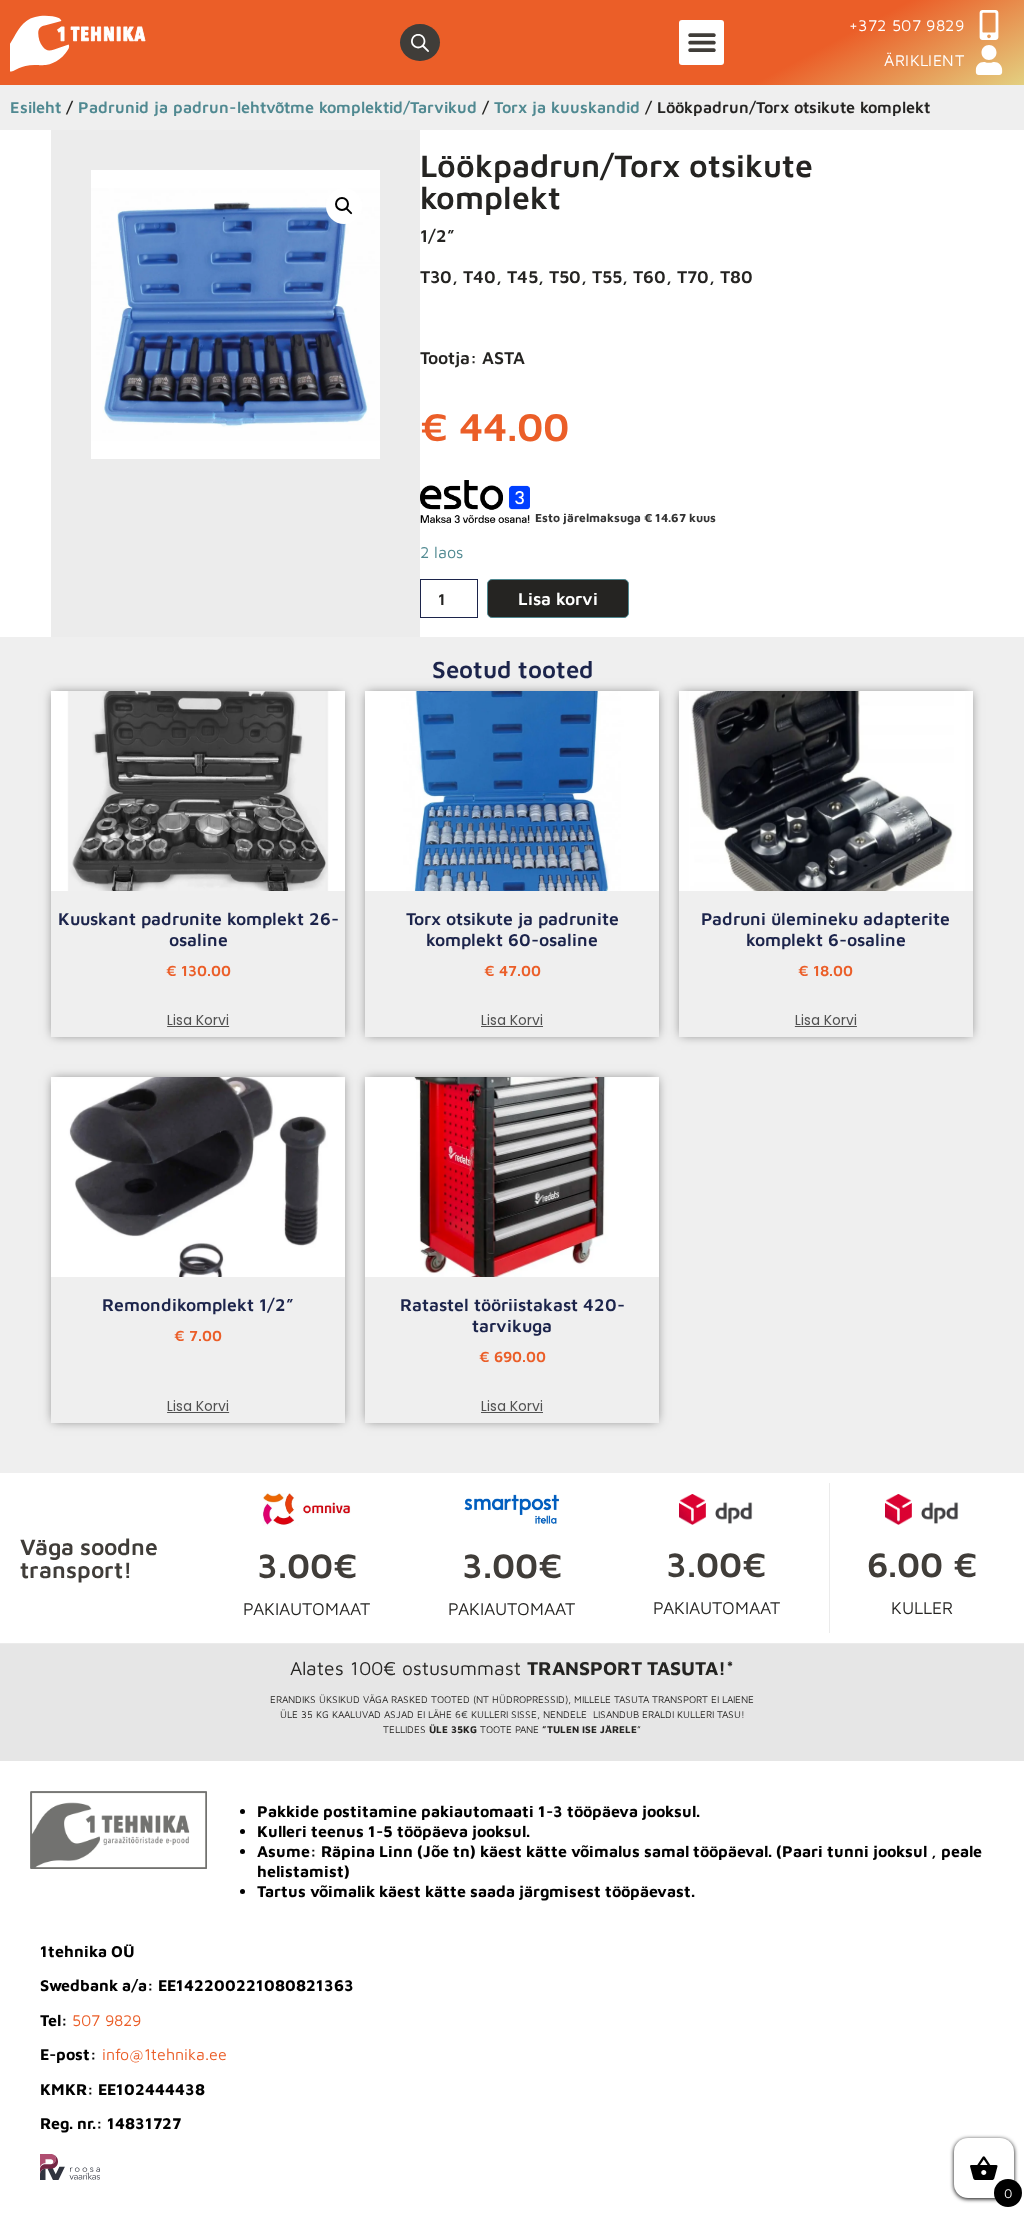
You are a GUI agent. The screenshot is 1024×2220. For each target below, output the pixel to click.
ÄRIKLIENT (924, 60)
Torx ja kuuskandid (567, 106)
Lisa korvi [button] (198, 1020)
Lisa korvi (558, 598)
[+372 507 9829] (989, 25)
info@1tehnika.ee (164, 2054)
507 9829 (106, 2020)
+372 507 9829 (906, 25)
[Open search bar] (420, 43)
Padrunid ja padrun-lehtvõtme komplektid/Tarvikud (277, 106)
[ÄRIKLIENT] (989, 60)
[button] (701, 42)
